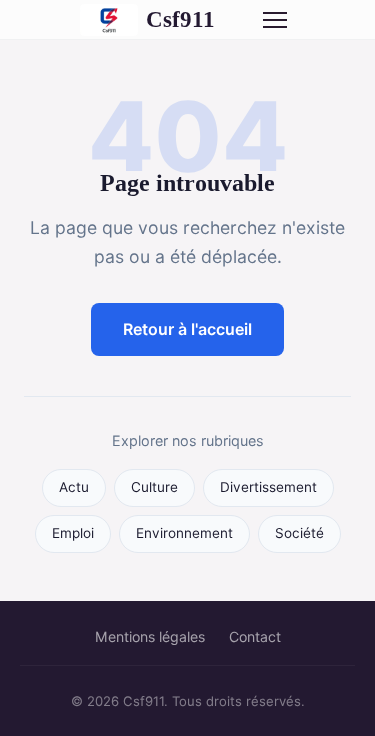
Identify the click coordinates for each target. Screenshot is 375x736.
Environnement (184, 533)
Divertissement (268, 487)
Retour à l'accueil (187, 329)
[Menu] (275, 20)
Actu (74, 487)
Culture (154, 487)
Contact (255, 636)
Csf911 (180, 19)
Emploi (73, 533)
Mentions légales (150, 636)
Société (299, 533)
